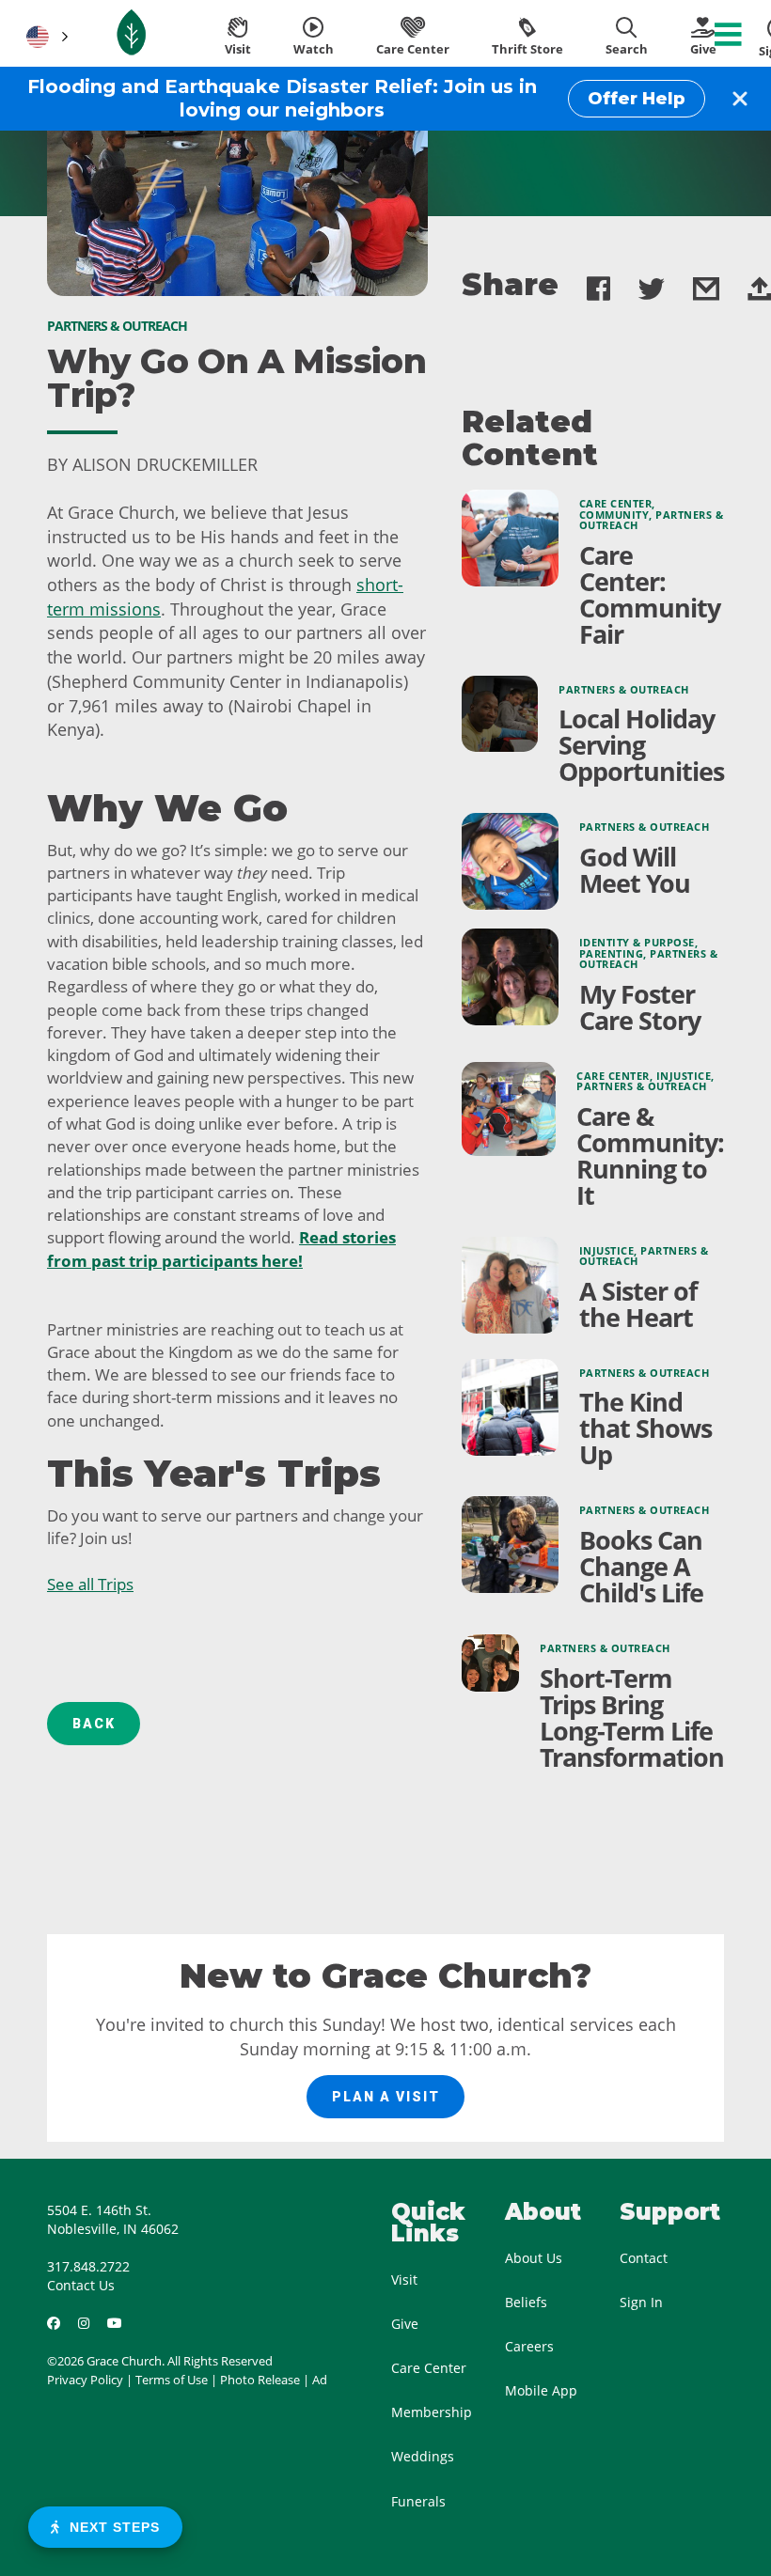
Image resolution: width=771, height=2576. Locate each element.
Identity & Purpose (637, 943)
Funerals (418, 2501)
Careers (529, 2346)
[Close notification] (740, 99)
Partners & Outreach (624, 690)
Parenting (612, 954)
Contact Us (81, 2285)
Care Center (616, 504)
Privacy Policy (85, 2380)
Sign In (641, 2302)
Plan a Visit (386, 2097)
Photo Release (260, 2380)
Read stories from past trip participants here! (221, 1249)
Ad (320, 2380)
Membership (432, 2412)
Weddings (423, 2456)
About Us (534, 2258)
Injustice (684, 1076)
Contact (644, 2258)
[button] (45, 37)
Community (614, 515)
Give (405, 2324)
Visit (404, 2279)
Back (94, 1724)
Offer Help (637, 99)
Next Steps (110, 2527)
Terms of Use (172, 2380)
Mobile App (541, 2390)
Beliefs (526, 2302)
